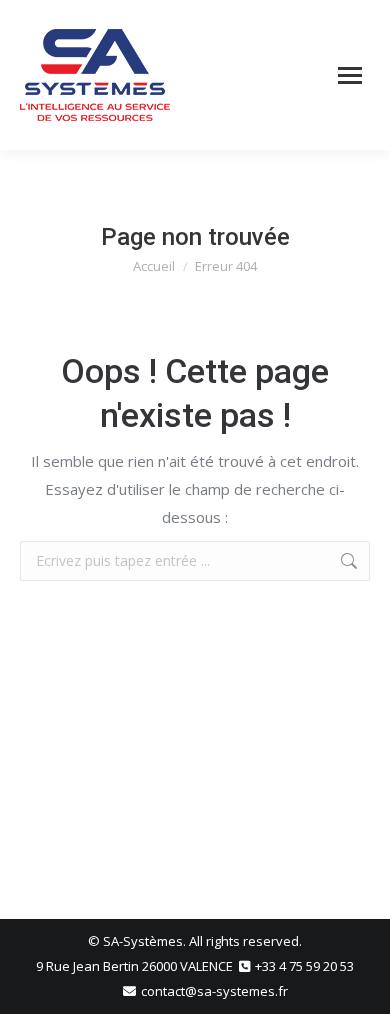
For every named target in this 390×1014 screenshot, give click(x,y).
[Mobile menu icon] (350, 75)
